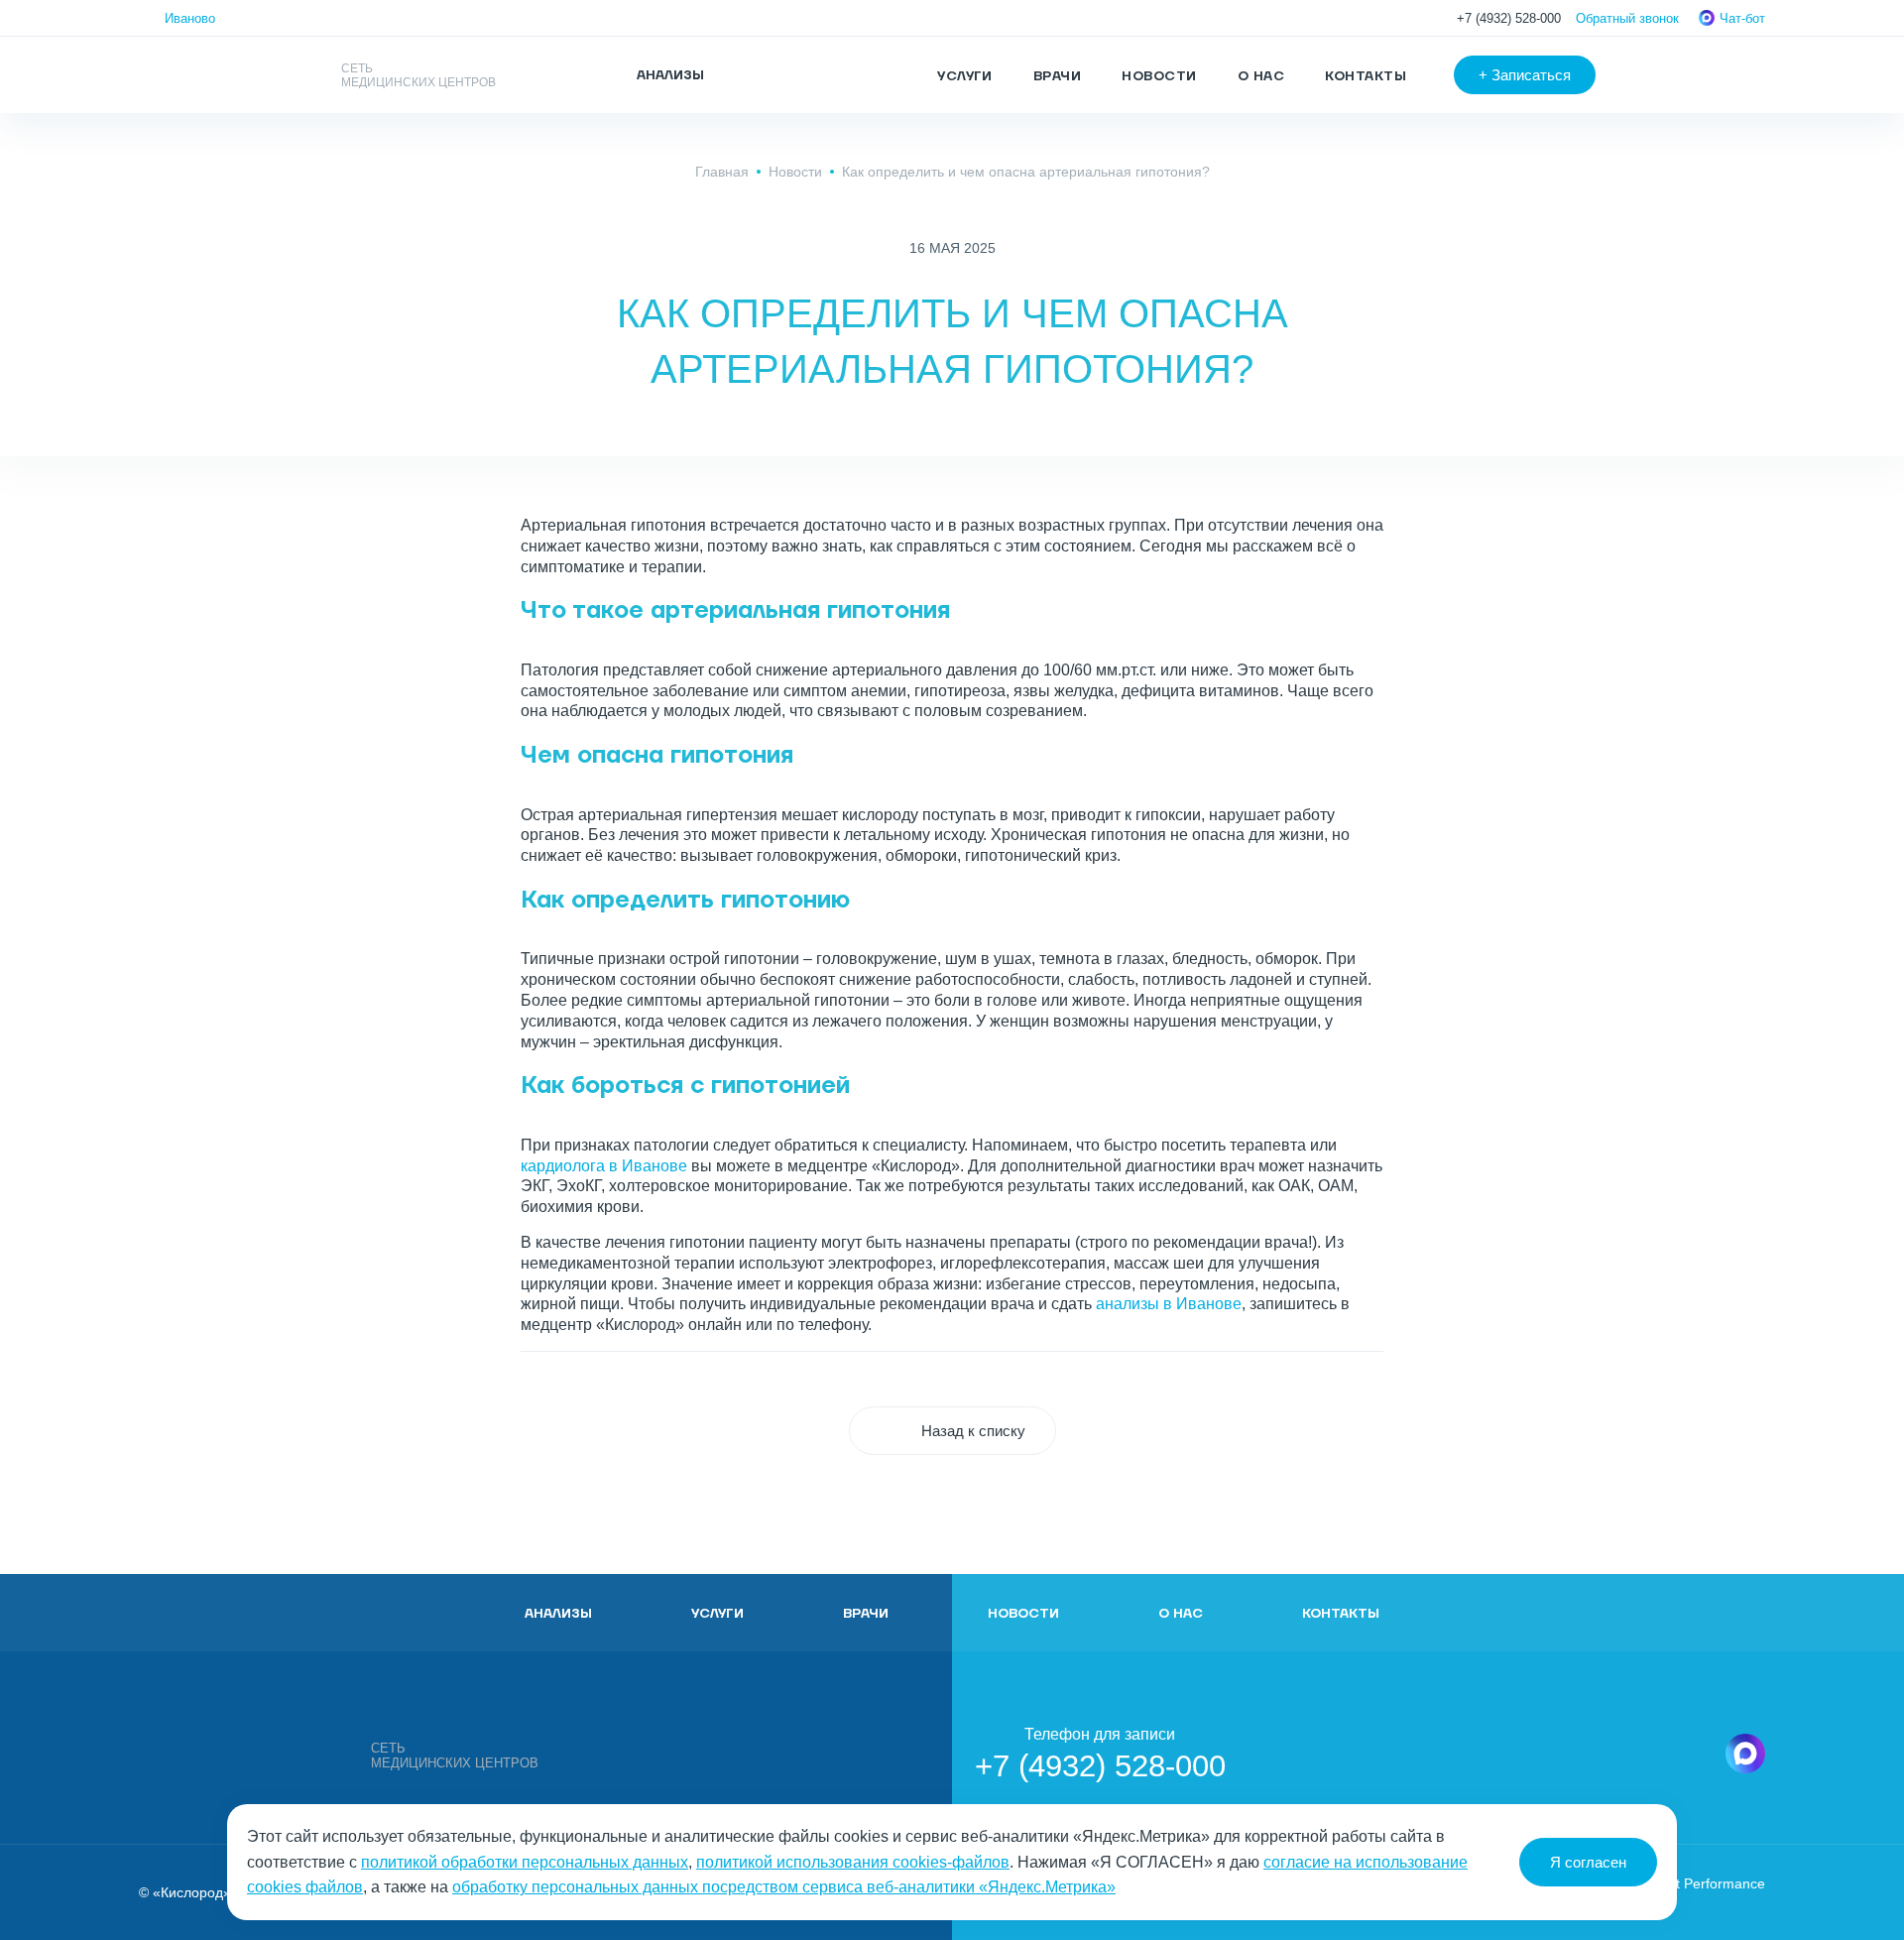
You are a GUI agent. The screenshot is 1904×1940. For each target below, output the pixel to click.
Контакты (1366, 76)
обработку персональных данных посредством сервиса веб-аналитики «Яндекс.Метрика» (784, 1887)
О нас (1261, 76)
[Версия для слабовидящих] (1660, 75)
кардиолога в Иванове (604, 1166)
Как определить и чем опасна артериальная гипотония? (1026, 172)
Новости (1159, 76)
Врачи (1057, 76)
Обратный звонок (1627, 18)
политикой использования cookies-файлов (853, 1862)
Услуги (965, 76)
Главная (722, 172)
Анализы (558, 1614)
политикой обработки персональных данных (525, 1862)
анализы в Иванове (1169, 1304)
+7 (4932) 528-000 (1509, 18)
